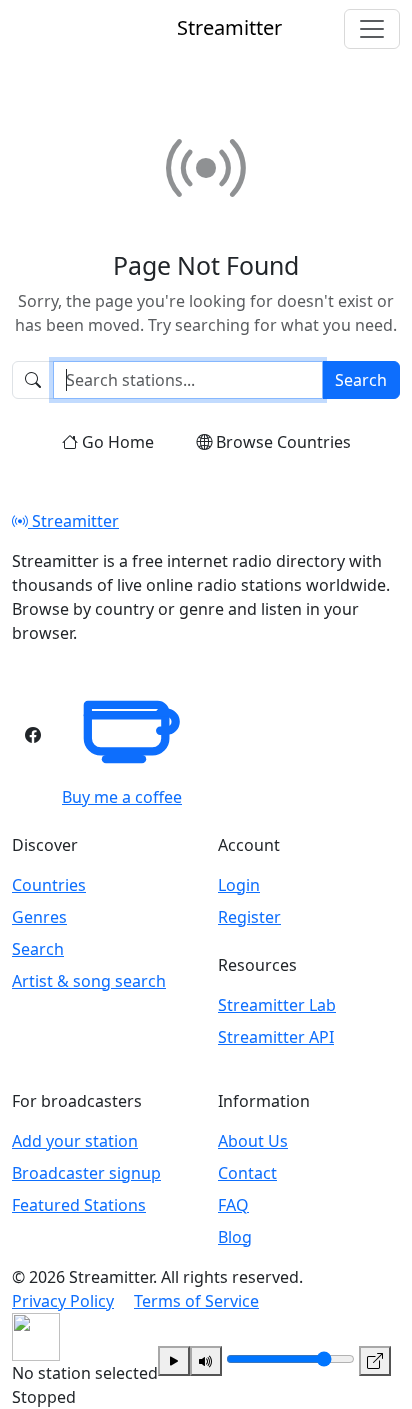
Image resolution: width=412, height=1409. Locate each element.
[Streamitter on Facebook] (33, 735)
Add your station (75, 1141)
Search (361, 380)
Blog (235, 1237)
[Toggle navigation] (372, 29)
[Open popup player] (375, 1361)
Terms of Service (196, 1301)
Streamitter (73, 521)
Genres (39, 917)
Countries (49, 885)
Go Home (118, 442)
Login (239, 885)
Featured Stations (79, 1205)
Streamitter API (276, 1037)
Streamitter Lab (277, 1005)
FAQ (233, 1205)
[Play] (174, 1361)
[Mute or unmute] (206, 1361)
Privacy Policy (63, 1301)
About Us (253, 1141)
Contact (247, 1173)
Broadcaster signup (86, 1173)
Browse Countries (283, 442)
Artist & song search (89, 981)
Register (249, 917)
